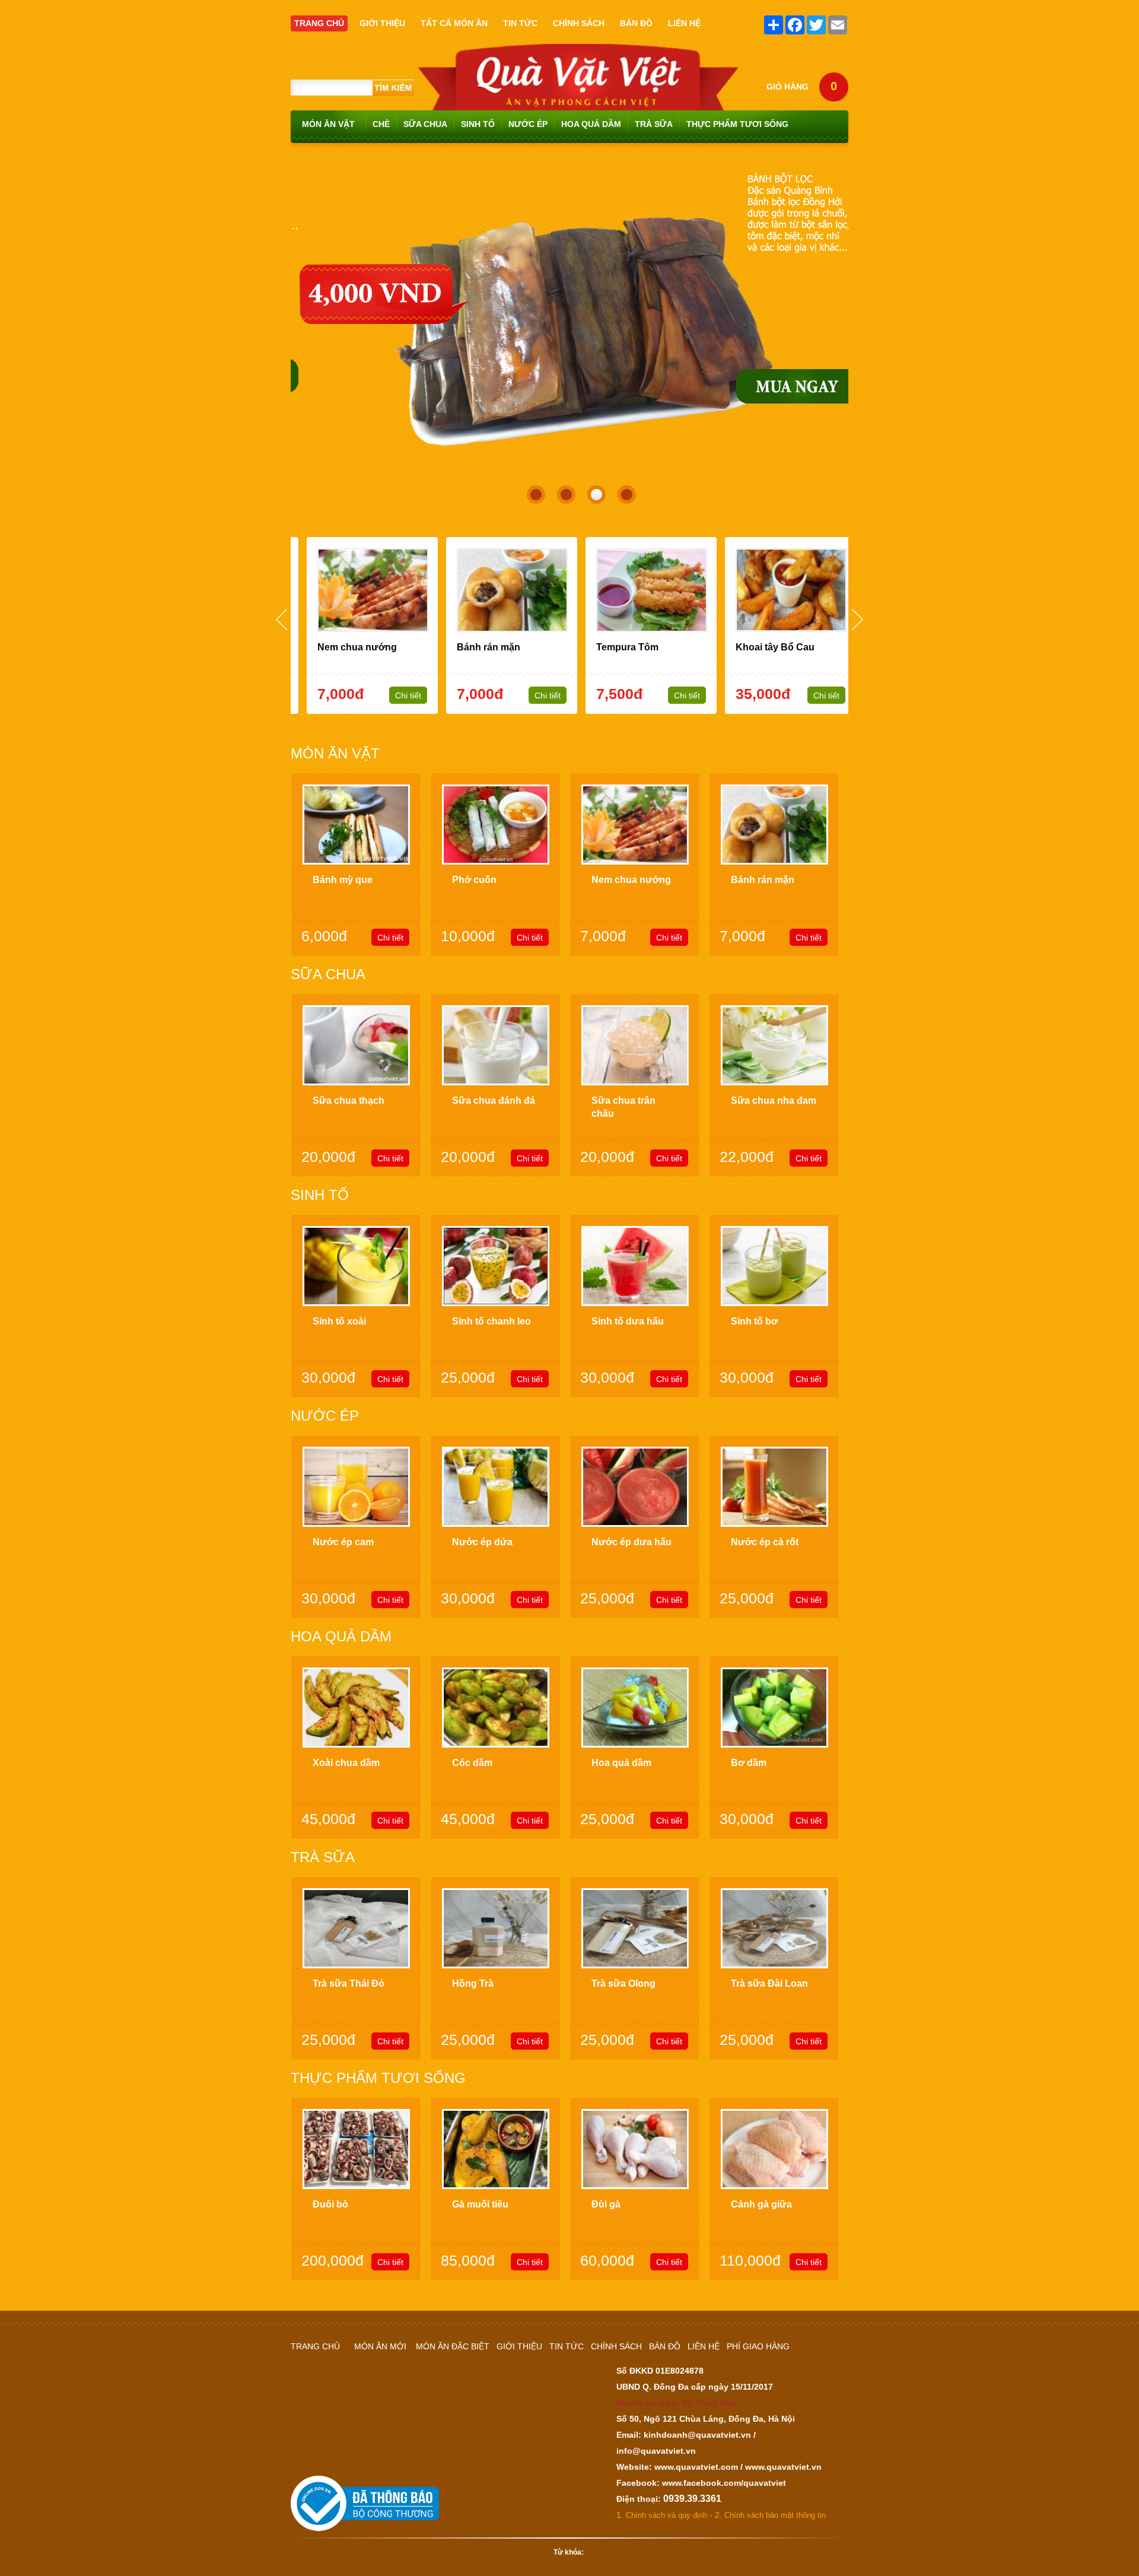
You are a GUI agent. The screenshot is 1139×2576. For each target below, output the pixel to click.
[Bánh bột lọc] (569, 170)
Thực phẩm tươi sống (737, 124)
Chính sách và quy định (666, 2515)
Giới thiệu (519, 2346)
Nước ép (528, 124)
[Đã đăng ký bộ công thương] (365, 2475)
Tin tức (567, 2346)
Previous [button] (281, 619)
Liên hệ (704, 2346)
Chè (381, 124)
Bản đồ (665, 2346)
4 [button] (623, 491)
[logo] (578, 49)
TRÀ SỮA (654, 124)
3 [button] (593, 491)
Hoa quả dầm (591, 124)
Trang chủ (315, 2346)
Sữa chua (425, 124)
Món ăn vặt (328, 124)
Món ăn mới (380, 2346)
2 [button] (563, 491)
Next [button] (858, 619)
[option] (569, 325)
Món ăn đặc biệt (453, 2346)
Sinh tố (478, 124)
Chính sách (616, 2346)
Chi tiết (396, 695)
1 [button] (533, 491)
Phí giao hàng (758, 2346)
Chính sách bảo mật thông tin (775, 2515)
